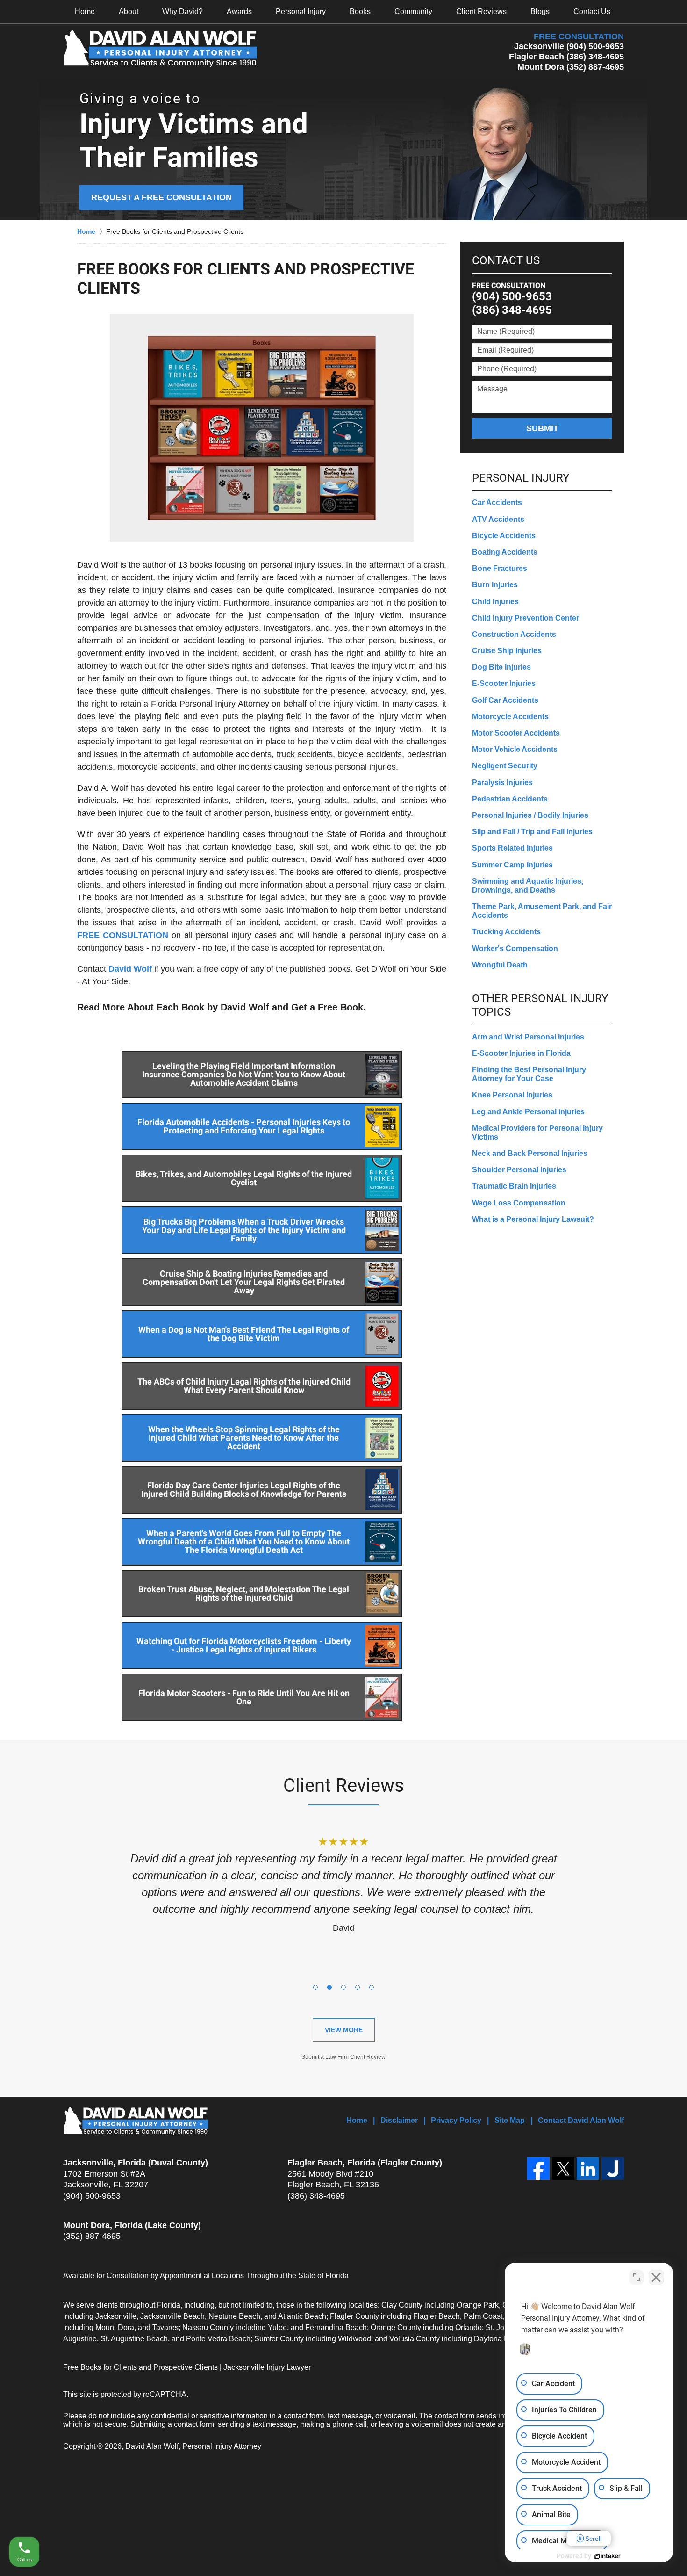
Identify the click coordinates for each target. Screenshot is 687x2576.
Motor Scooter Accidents (516, 733)
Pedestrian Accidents (510, 799)
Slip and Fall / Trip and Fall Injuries (532, 832)
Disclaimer (399, 2120)
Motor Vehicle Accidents (515, 749)
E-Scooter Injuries (504, 683)
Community (413, 11)
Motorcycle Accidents (510, 717)
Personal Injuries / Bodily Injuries (530, 815)
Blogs (540, 11)
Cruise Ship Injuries (507, 651)
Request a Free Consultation (161, 197)
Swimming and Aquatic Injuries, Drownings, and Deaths (528, 886)
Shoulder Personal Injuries (519, 1170)
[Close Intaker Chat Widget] (656, 2277)
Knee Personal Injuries (512, 1095)
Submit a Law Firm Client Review (343, 2057)
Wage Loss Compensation (519, 1203)
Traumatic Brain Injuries (514, 1186)
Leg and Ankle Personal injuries (528, 1112)
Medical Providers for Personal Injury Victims (537, 1133)
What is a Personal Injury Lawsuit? (533, 1219)
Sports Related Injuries (512, 848)
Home (85, 11)
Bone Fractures (500, 568)
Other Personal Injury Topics (540, 1005)
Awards (239, 11)
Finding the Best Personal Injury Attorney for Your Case (529, 1074)
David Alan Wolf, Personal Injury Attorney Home (160, 49)
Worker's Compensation (515, 949)
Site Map (510, 2120)
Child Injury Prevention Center (526, 618)
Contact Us (592, 11)
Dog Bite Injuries (501, 667)
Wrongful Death (500, 965)
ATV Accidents (498, 519)
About (129, 11)
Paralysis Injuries (502, 783)
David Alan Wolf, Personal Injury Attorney (193, 2446)
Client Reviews (481, 11)
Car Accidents (497, 502)
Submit (542, 428)
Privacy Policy (456, 2120)
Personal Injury (301, 11)
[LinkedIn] (588, 2169)
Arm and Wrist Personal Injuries (528, 1037)
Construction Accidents (514, 634)
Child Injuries (495, 602)
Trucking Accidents (506, 932)
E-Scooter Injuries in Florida (521, 1053)
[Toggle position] (637, 2277)
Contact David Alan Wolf (581, 2120)
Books (360, 11)
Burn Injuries (495, 585)
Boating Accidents (505, 552)
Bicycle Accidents (504, 536)
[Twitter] (563, 2169)
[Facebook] (538, 2169)
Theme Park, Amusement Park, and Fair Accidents (542, 911)
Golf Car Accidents (505, 700)
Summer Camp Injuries (512, 865)
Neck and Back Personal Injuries (530, 1153)
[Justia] (613, 2169)
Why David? (182, 11)
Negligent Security (505, 766)
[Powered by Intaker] (608, 2556)
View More (344, 2030)
